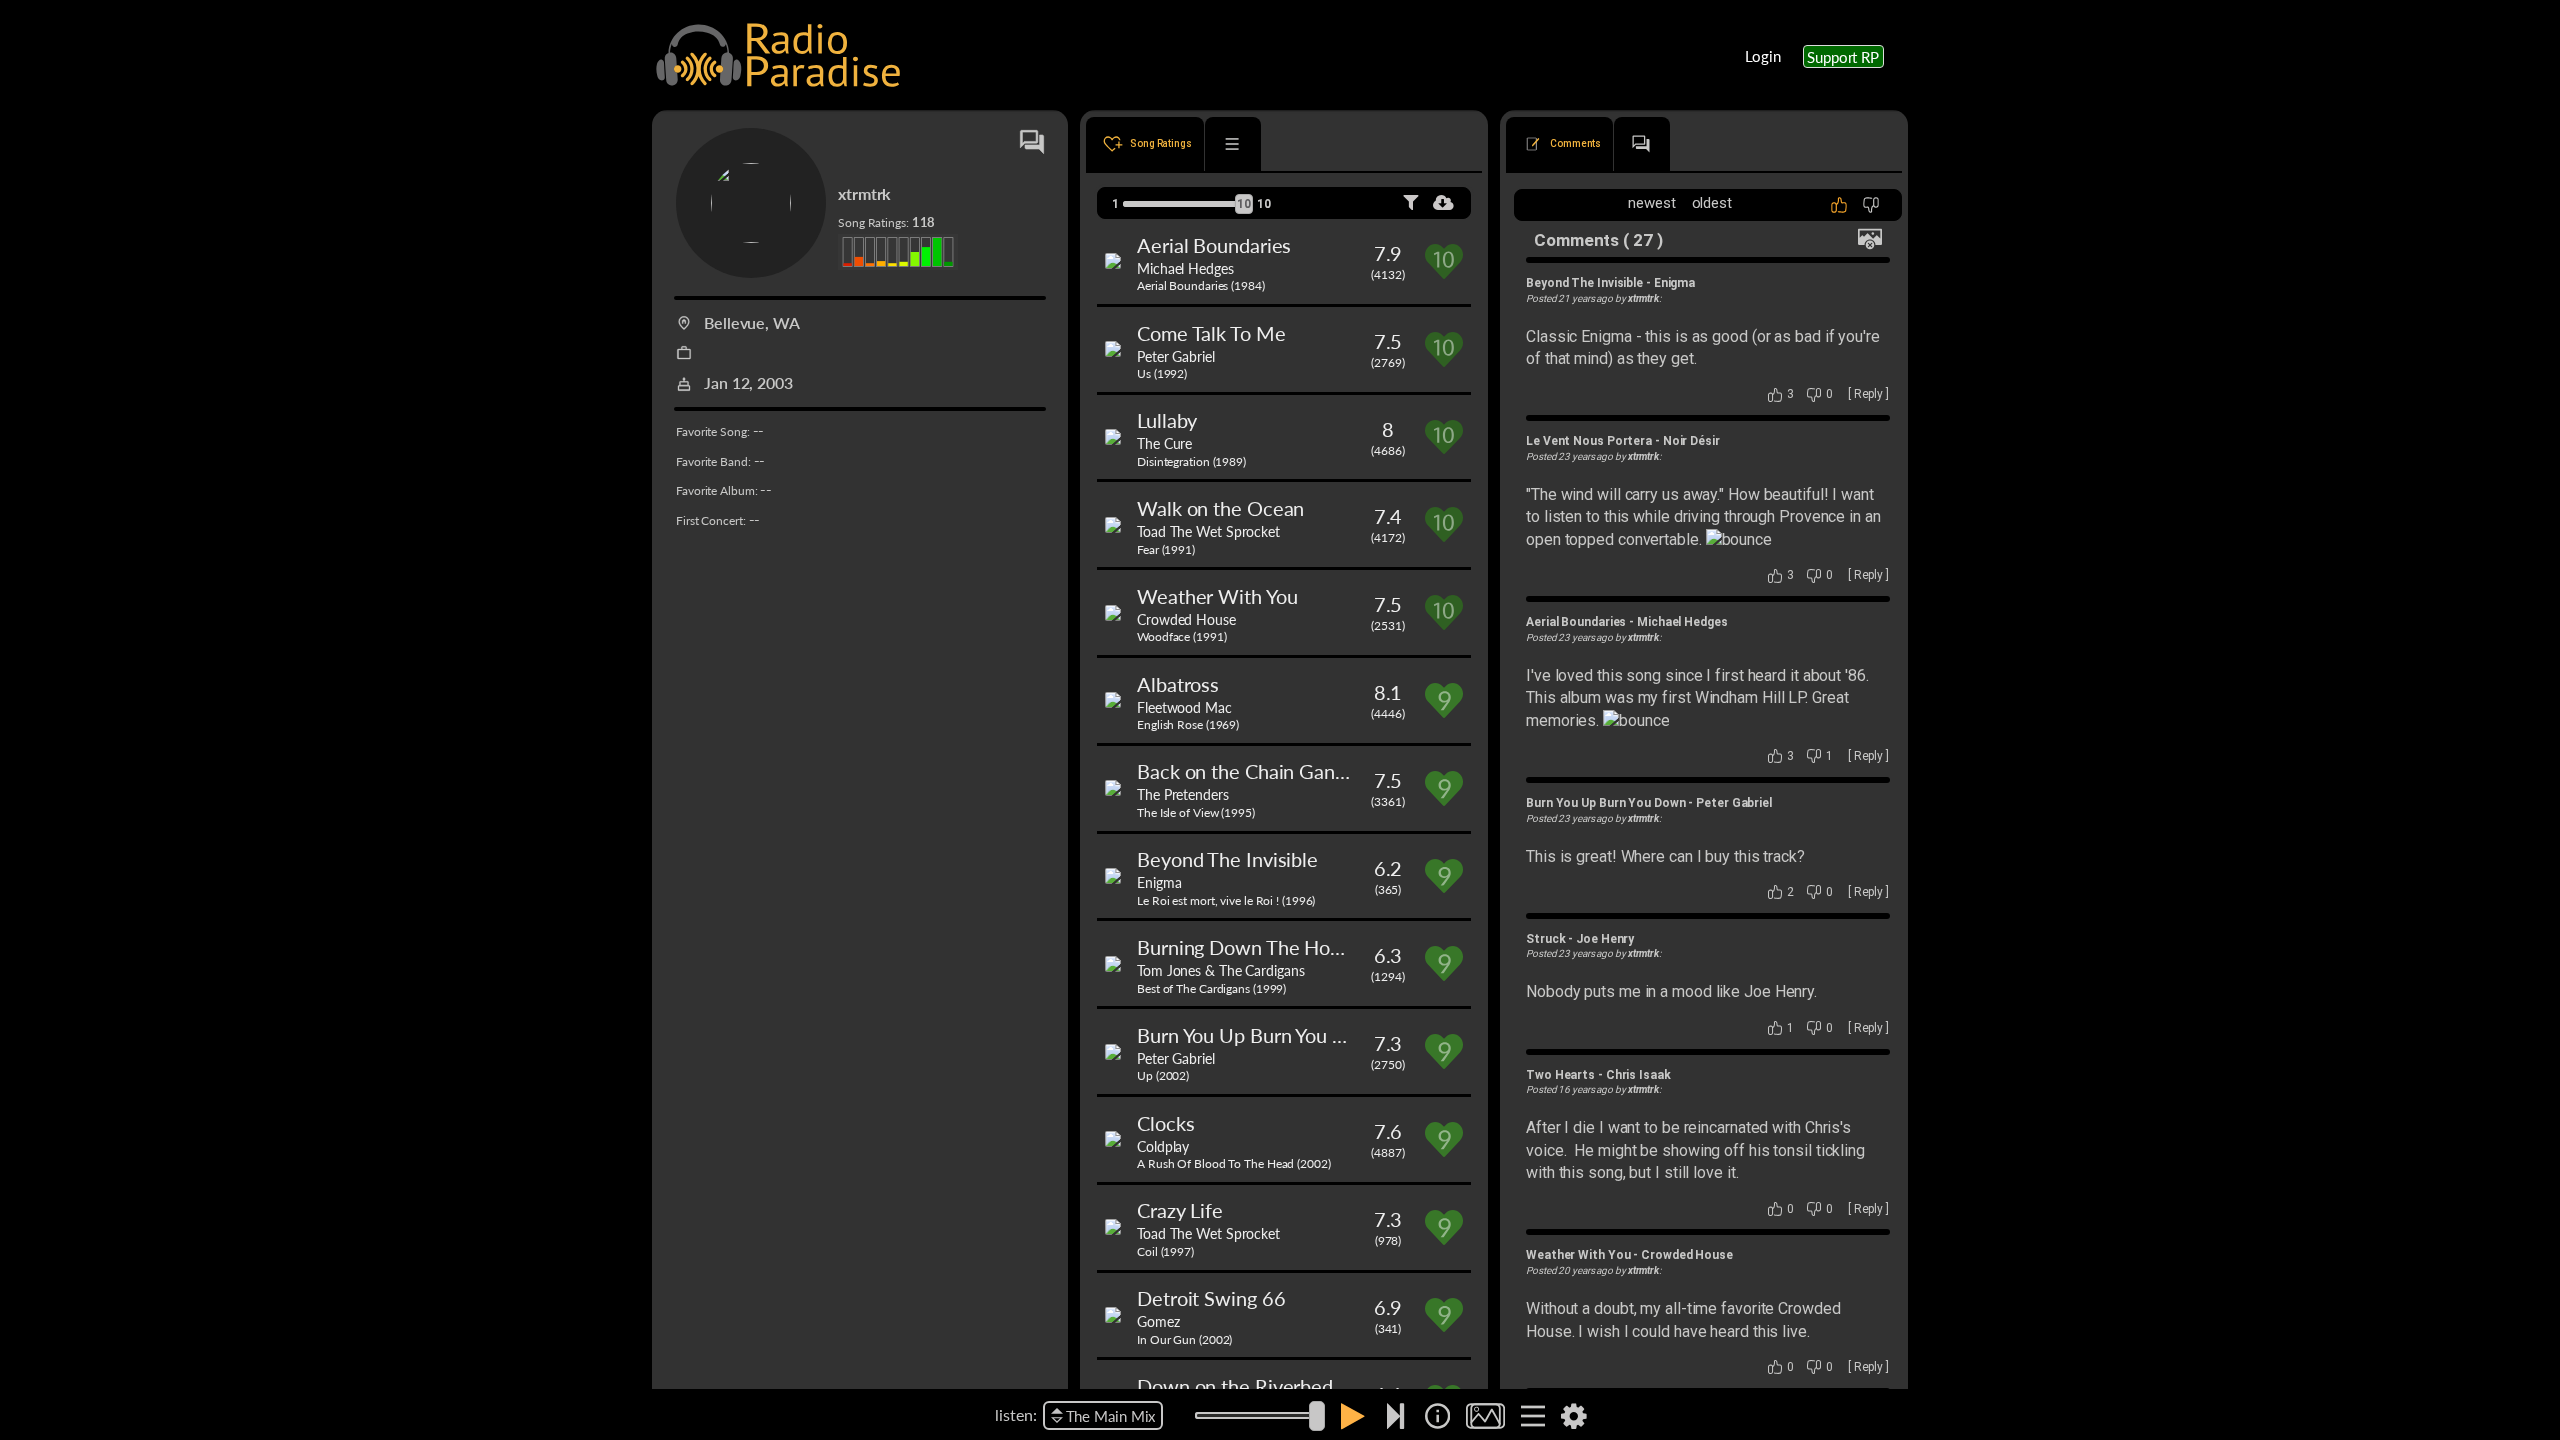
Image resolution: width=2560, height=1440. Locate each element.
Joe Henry (1605, 939)
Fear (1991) (1166, 549)
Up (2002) (1163, 1075)
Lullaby (1167, 420)
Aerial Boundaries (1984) (1201, 285)
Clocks (1165, 1123)
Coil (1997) (1165, 1251)
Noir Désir (1691, 441)
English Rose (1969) (1188, 724)
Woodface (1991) (1182, 636)
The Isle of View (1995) (1196, 812)
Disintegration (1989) (1191, 461)
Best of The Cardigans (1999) (1211, 988)
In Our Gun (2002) (1184, 1339)
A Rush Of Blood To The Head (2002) (1234, 1163)
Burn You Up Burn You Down (1261, 1035)
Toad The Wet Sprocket (1208, 531)
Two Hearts (1560, 1075)
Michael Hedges (1185, 268)
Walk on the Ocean (1220, 508)
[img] (1437, 1416)
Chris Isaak (1638, 1075)
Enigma (1159, 882)
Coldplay (1163, 1146)
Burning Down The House (1249, 947)
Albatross (1178, 684)
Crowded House (1186, 619)
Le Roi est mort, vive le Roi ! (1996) (1226, 900)
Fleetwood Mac (1184, 707)
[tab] (1145, 144)
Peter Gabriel (1176, 356)
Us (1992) (1162, 373)
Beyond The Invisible (1227, 859)
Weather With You (1217, 596)
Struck (1545, 939)
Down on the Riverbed (1235, 1386)
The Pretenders (1183, 794)
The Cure (1164, 443)
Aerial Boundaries (1214, 245)
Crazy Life (1180, 1210)
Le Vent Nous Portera (1589, 441)
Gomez (1158, 1321)
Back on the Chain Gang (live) (1263, 771)
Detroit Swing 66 (1211, 1298)
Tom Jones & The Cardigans (1221, 970)
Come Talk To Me (1211, 333)
